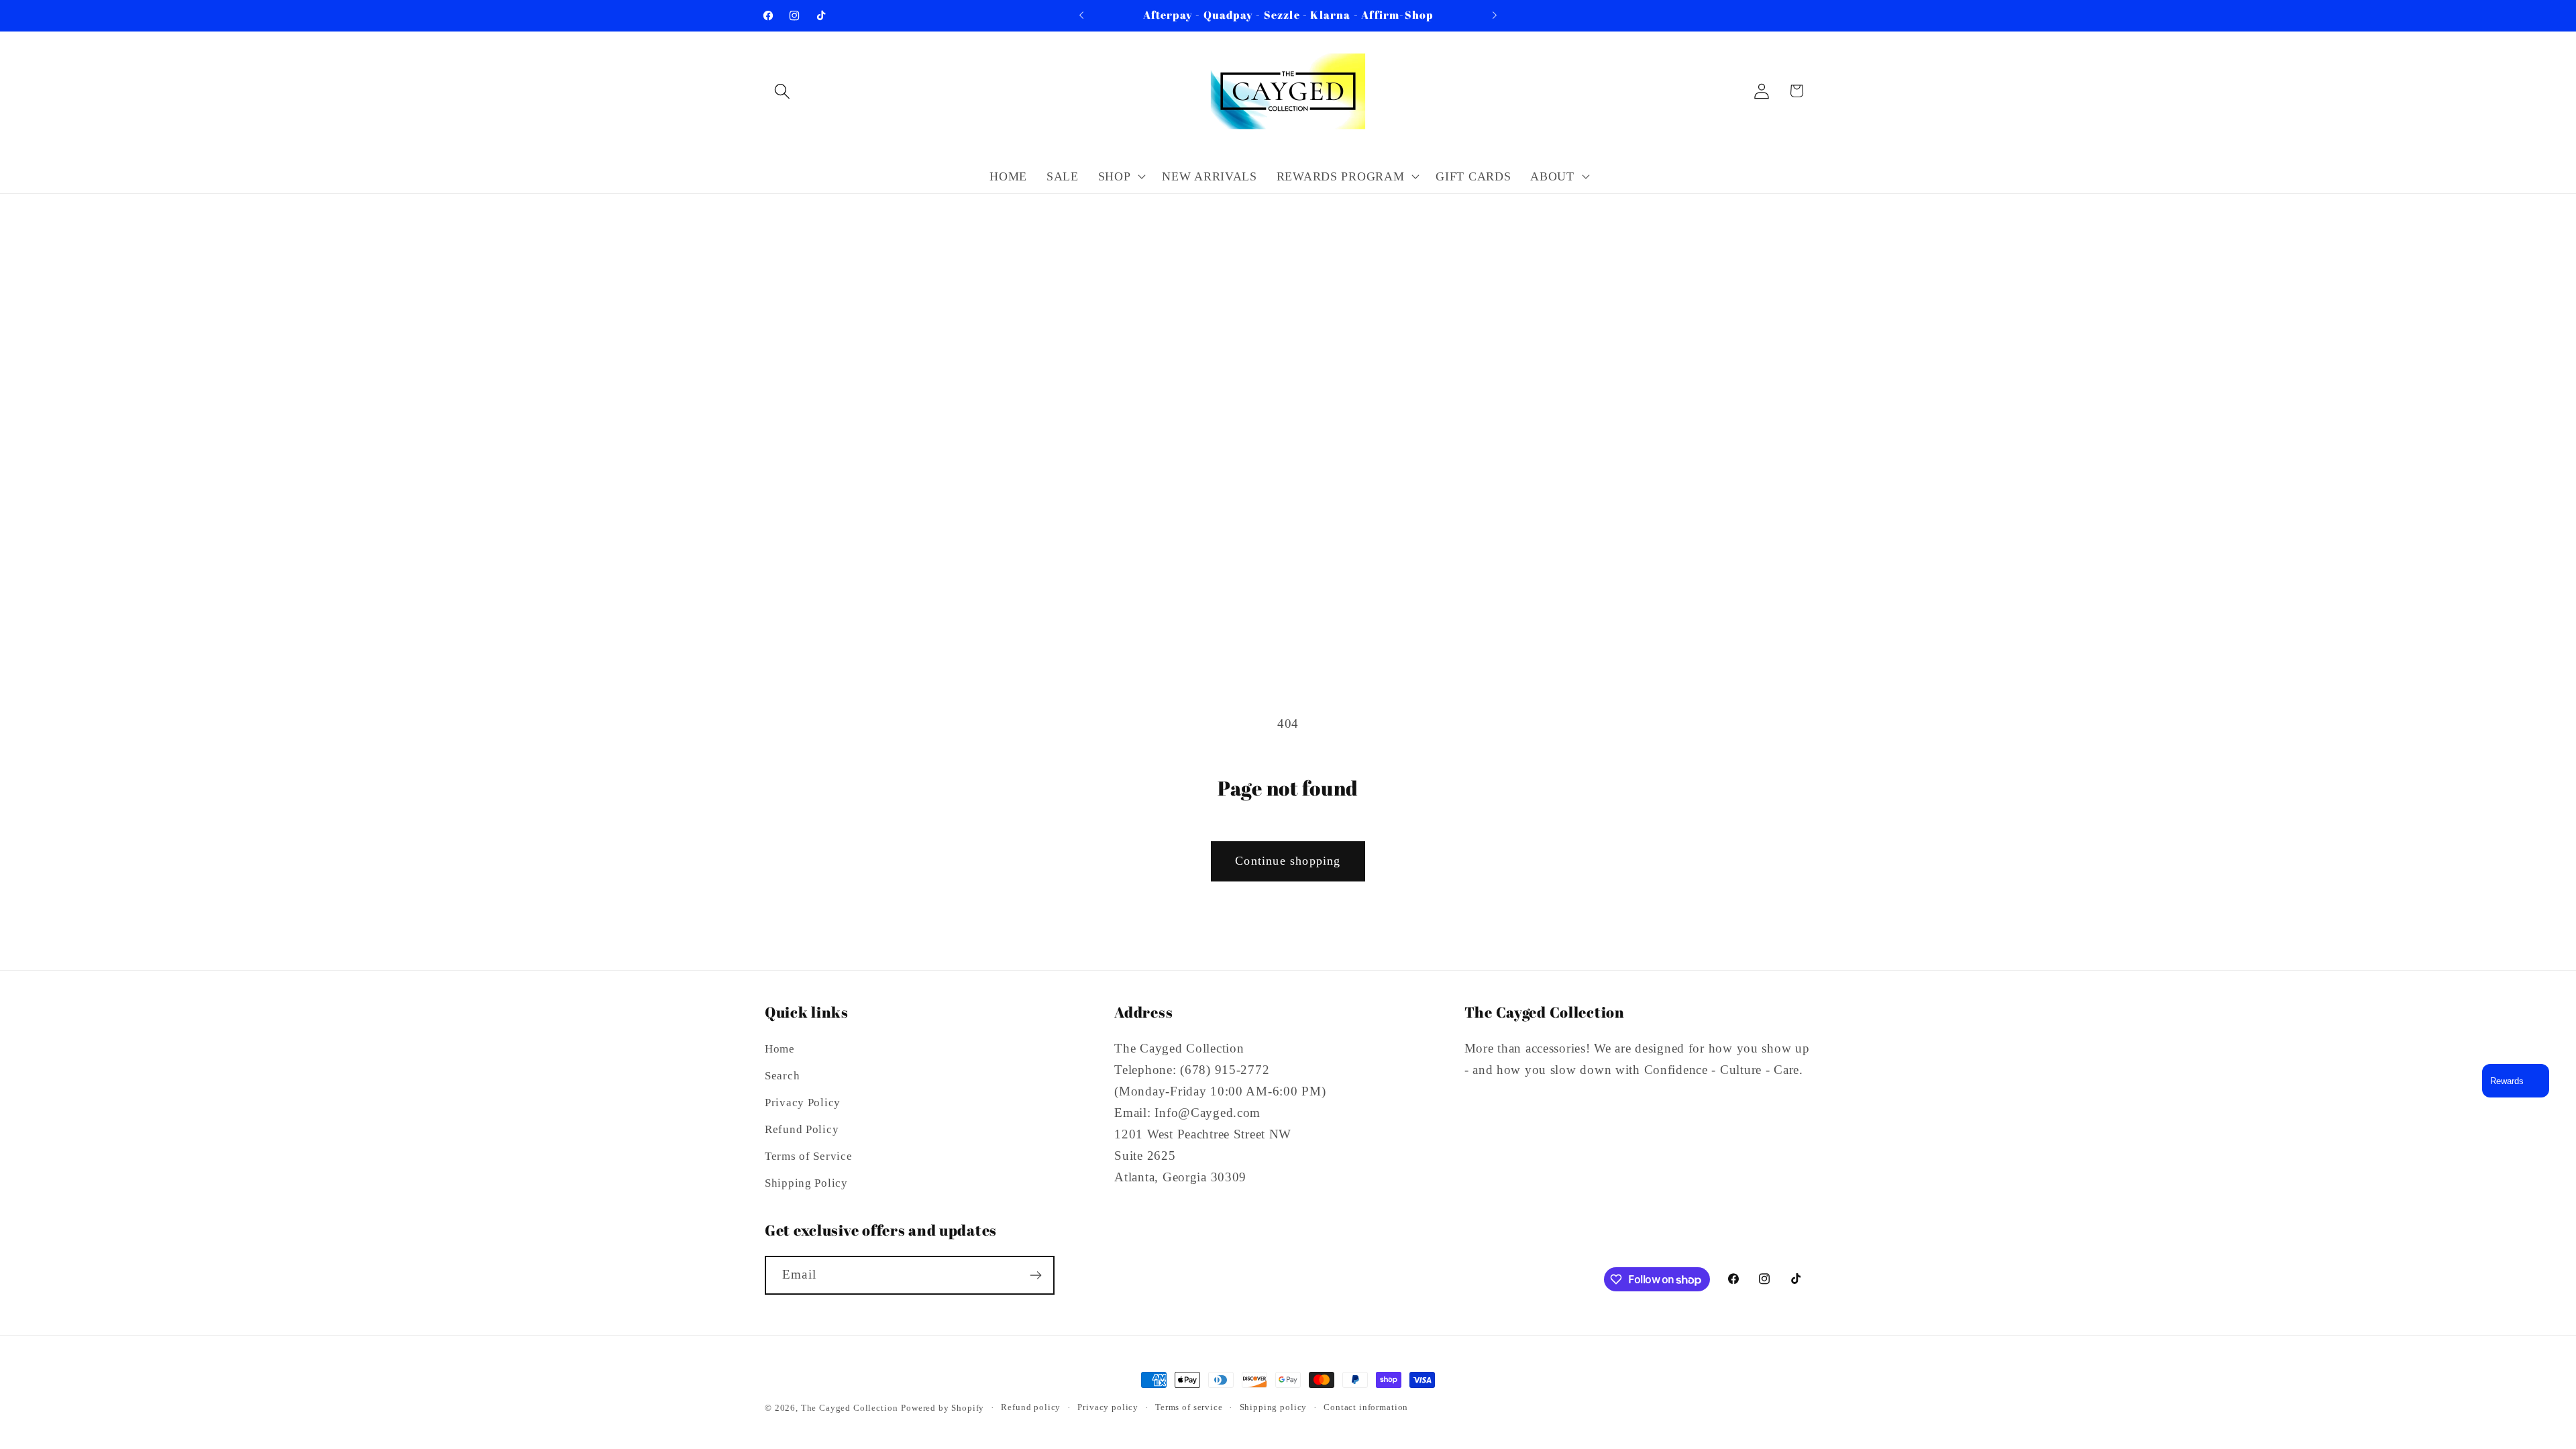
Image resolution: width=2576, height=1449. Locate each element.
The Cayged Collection (850, 1408)
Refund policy (1031, 1407)
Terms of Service (809, 1156)
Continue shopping (1288, 861)
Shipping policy (1274, 1407)
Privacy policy (1108, 1407)
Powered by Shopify (943, 1408)
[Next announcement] (1495, 15)
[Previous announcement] (1081, 15)
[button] (783, 91)
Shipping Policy (806, 1183)
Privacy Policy (803, 1103)
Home (780, 1049)
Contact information (1366, 1407)
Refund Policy (802, 1129)
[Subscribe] (1035, 1275)
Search (782, 1076)
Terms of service (1189, 1407)
